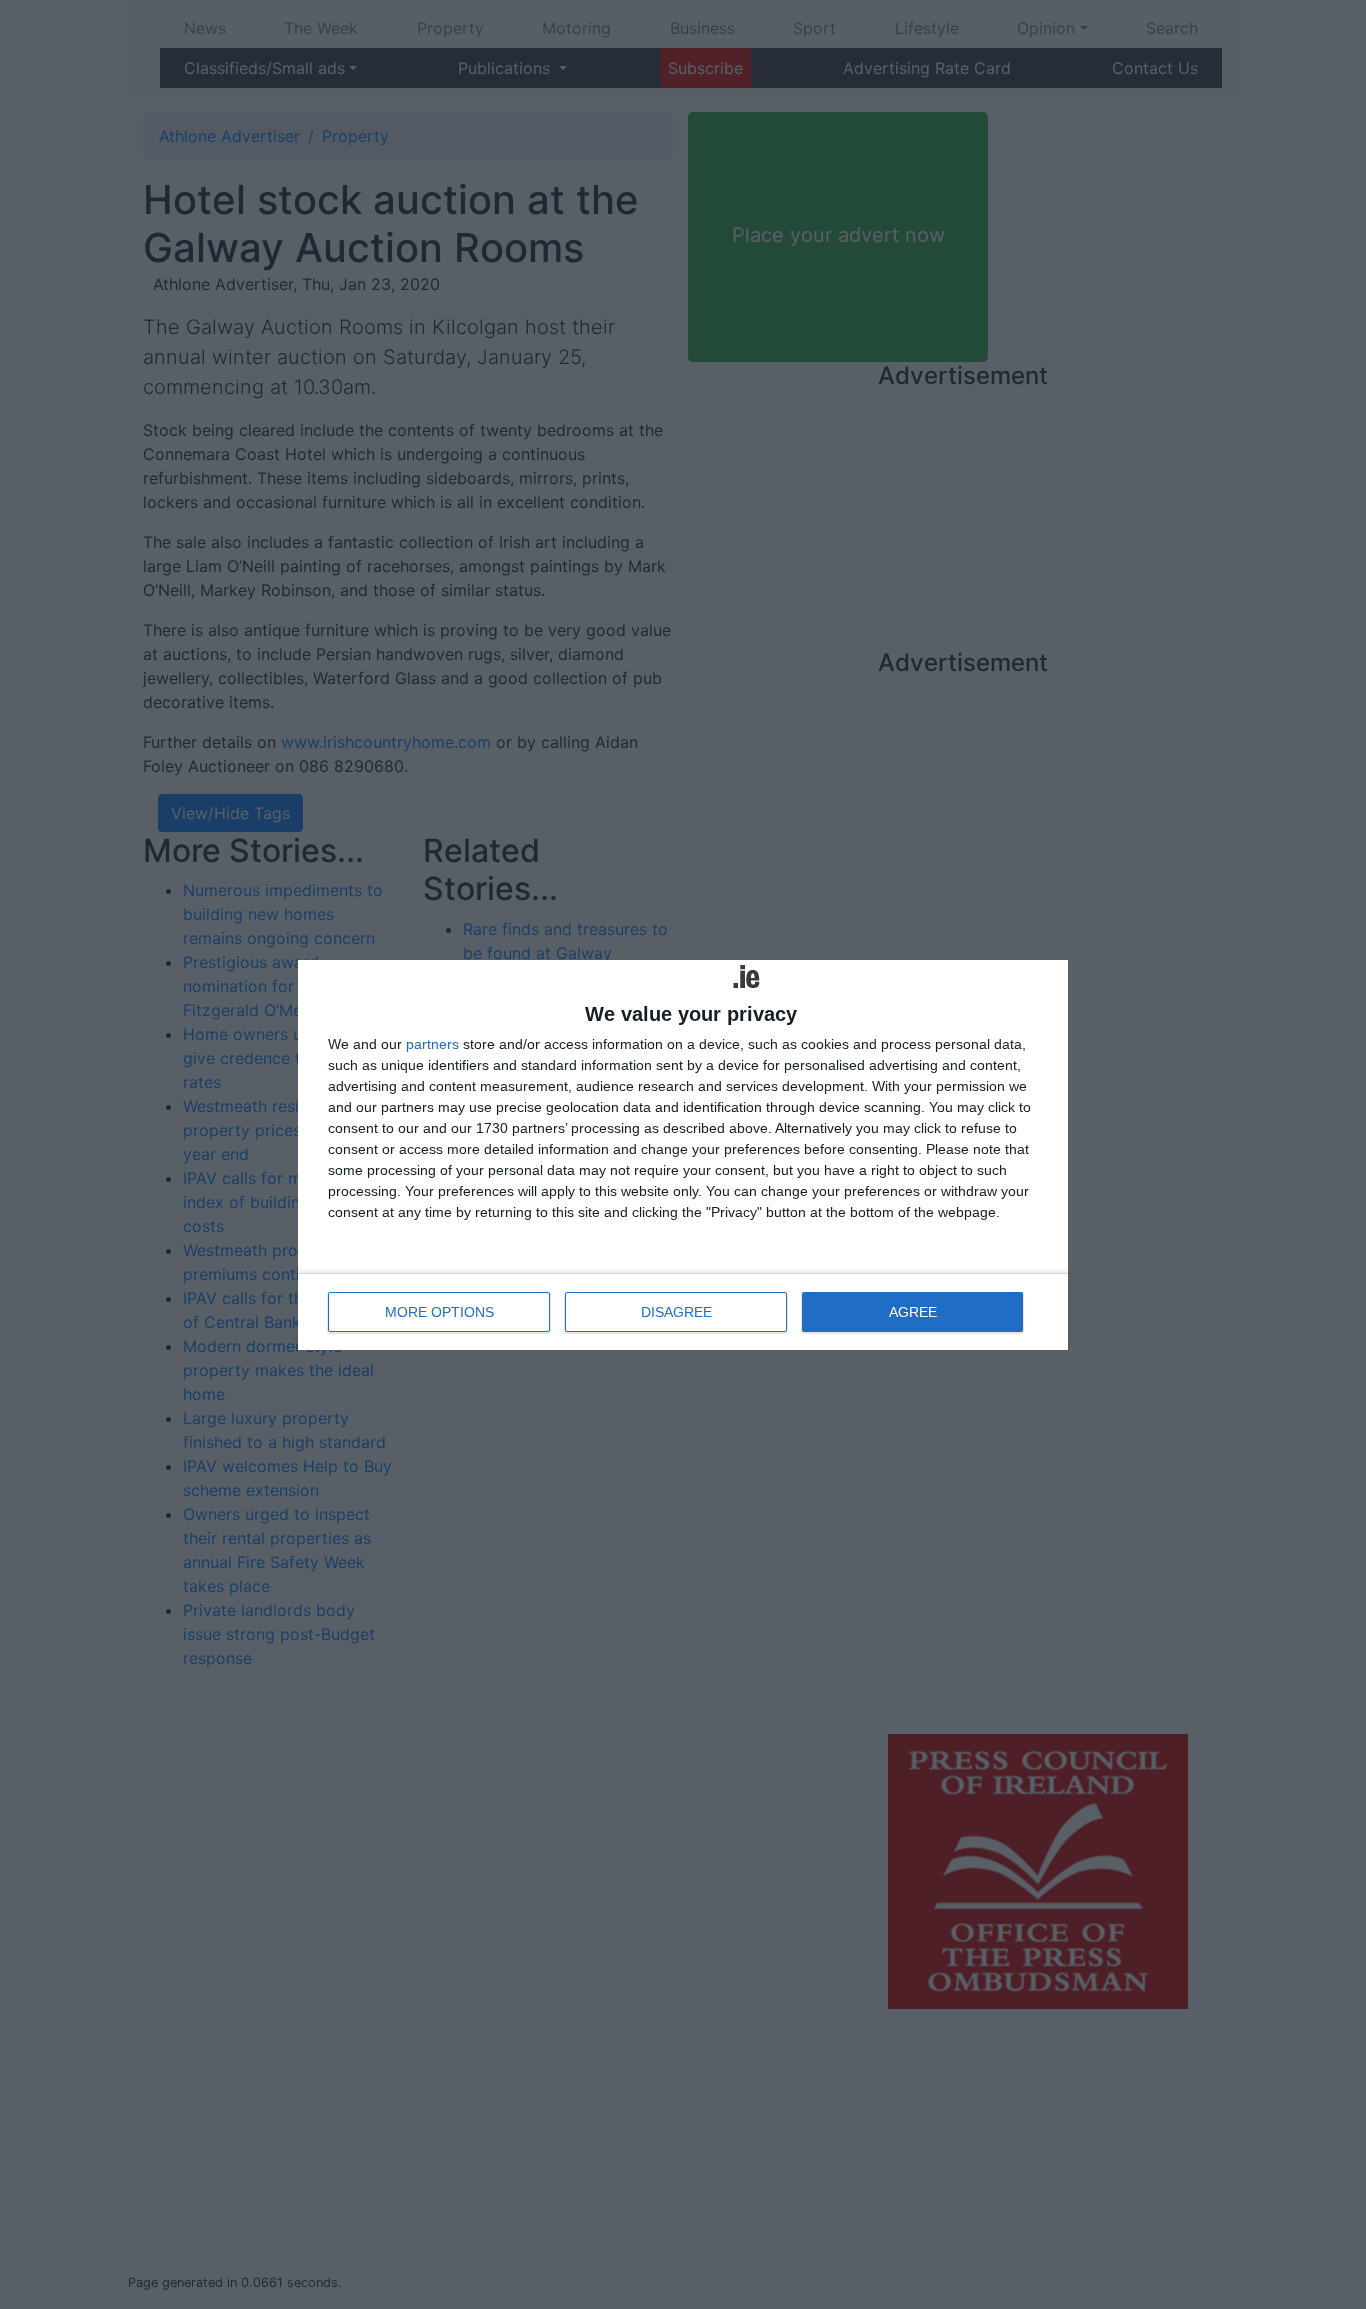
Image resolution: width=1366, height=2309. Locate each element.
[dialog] (683, 1155)
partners (432, 1044)
